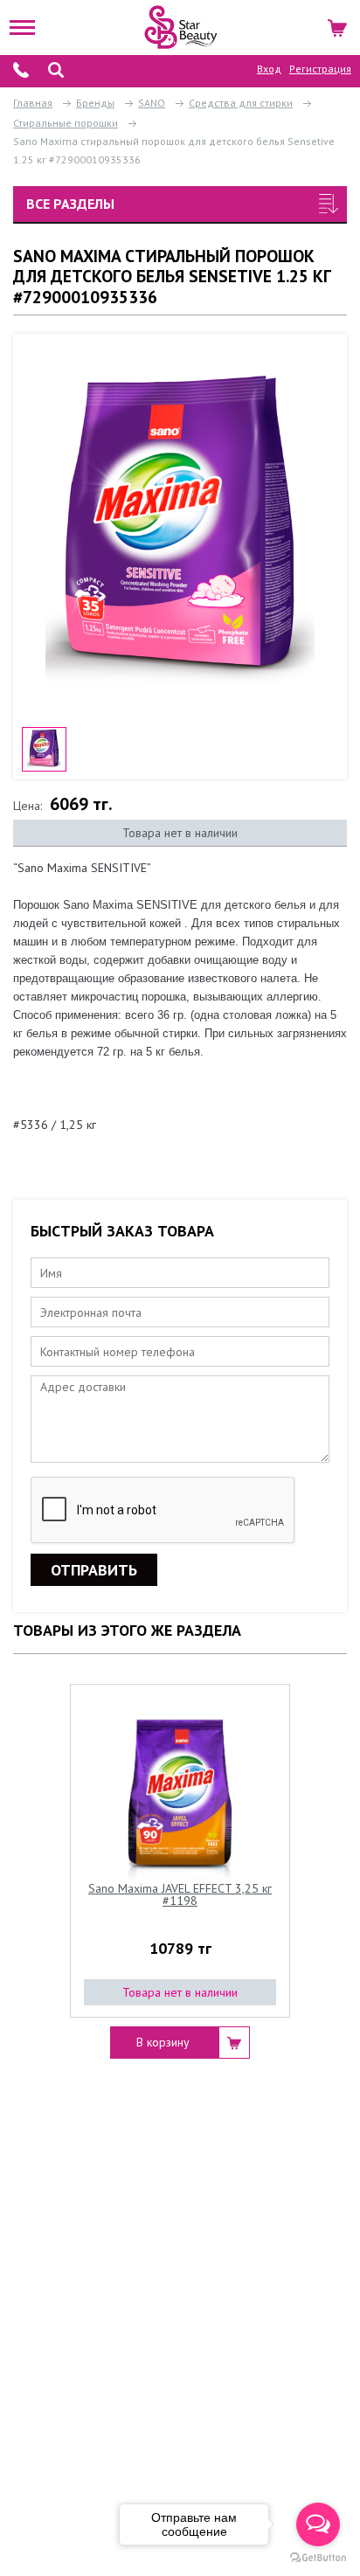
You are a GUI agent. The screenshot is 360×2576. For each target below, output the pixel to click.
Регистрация (320, 69)
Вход (269, 69)
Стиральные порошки (66, 123)
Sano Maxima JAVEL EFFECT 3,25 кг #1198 (180, 1895)
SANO (152, 103)
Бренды (95, 103)
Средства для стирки (241, 103)
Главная (33, 103)
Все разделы (70, 204)
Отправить (94, 1570)
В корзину (163, 2042)
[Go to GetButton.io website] (318, 2558)
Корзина (339, 25)
